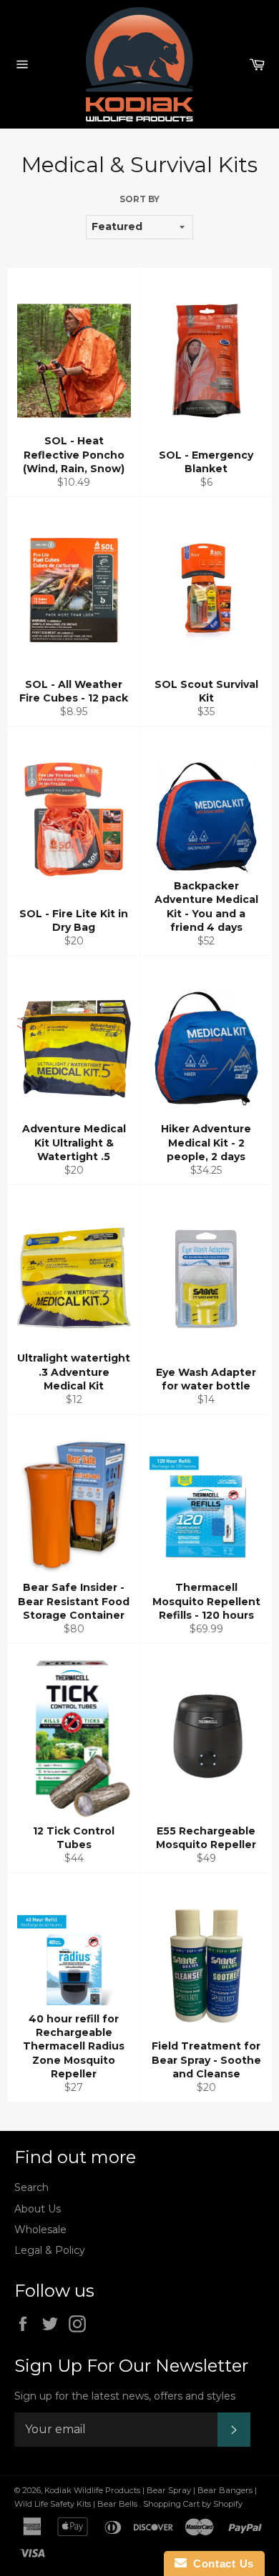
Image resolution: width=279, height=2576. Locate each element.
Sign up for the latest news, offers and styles (125, 2396)
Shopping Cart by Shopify (193, 2504)
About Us (38, 2209)
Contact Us (220, 2563)
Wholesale (40, 2230)
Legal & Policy (50, 2250)
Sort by (139, 199)
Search (31, 2187)
